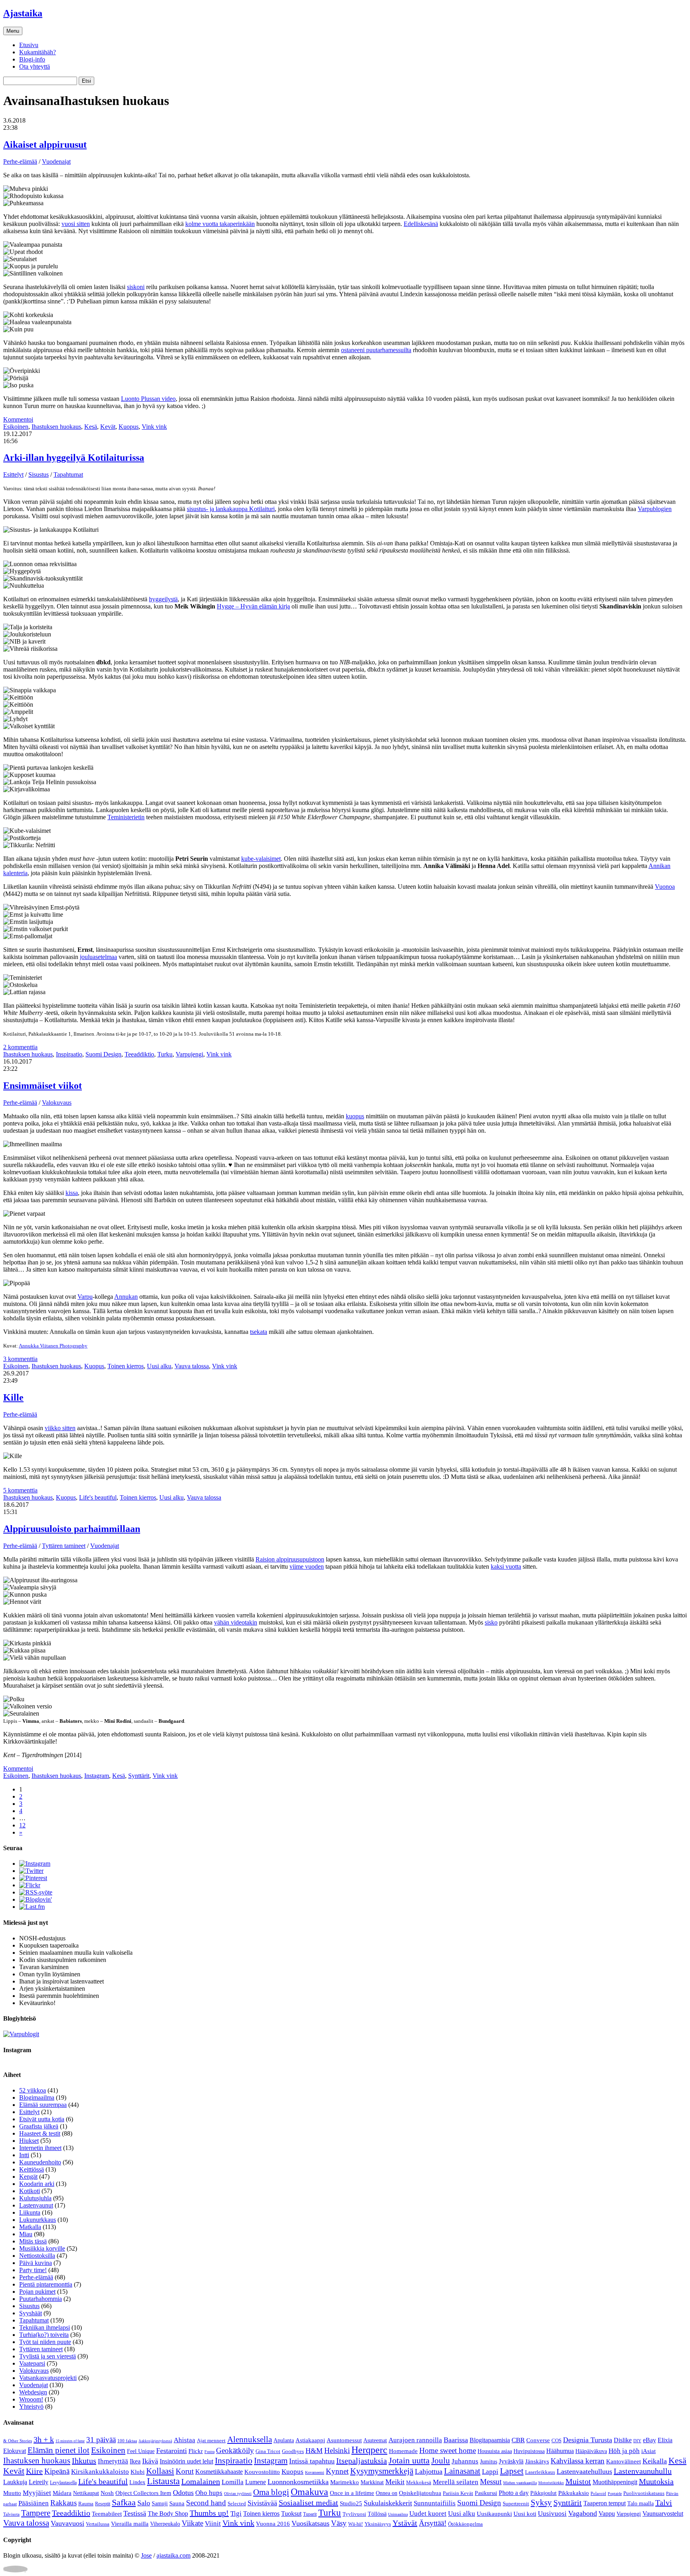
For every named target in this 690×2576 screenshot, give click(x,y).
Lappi (490, 2472)
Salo (144, 2503)
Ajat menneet (211, 2440)
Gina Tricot (268, 2451)
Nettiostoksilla (37, 2256)
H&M (314, 2451)
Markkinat (372, 2482)
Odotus (183, 2493)
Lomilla (233, 2482)
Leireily (39, 2482)
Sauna (177, 2503)
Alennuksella (250, 2439)
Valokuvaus (57, 1103)
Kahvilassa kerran (578, 2461)
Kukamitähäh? (38, 52)
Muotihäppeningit (615, 2482)
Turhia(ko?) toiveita (44, 2335)
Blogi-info (32, 59)
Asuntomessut (344, 2440)
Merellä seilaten (456, 2482)
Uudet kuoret (428, 2514)
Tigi (236, 2514)
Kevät (108, 427)
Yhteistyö (31, 2407)
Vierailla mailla (130, 2524)
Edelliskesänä (421, 224)
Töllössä (377, 2514)
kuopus (355, 1116)
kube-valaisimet (261, 859)
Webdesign (33, 2392)
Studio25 (351, 2503)
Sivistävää (262, 2503)
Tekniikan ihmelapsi (45, 2327)
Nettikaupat (86, 2493)
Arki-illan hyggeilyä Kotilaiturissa (74, 458)
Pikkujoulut (543, 2493)
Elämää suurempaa (43, 2105)
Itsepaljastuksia (362, 2461)
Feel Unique (141, 2451)
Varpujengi (189, 1054)
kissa (72, 1193)
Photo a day (514, 2493)
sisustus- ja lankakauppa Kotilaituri (231, 509)
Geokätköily (235, 2450)
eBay (649, 2440)
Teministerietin (126, 817)
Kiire (34, 2471)
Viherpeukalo (165, 2524)
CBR (518, 2440)
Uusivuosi (552, 2514)
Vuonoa (665, 887)
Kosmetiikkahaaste (219, 2472)
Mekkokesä (419, 2482)
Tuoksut (291, 2514)
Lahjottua (429, 2471)
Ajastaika (23, 13)
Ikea (135, 2461)
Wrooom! (31, 2399)
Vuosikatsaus (310, 2523)
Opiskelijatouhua (420, 2493)
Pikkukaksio (574, 2493)
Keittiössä (32, 2169)
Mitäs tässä (33, 2241)
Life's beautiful (98, 1497)
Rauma (86, 2504)
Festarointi (172, 2451)
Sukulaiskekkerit (388, 2503)
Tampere (36, 2513)
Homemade (403, 2451)
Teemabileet (107, 2514)
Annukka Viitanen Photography (53, 1346)
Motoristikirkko (551, 2483)
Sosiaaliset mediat (308, 2503)
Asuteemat (375, 2440)
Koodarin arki (37, 2184)
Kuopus (129, 427)
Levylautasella (63, 2483)
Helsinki (337, 2450)
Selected (237, 2504)
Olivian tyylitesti (238, 2494)
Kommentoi (18, 419)
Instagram (97, 1776)
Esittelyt (13, 475)
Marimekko (345, 2482)
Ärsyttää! (433, 2523)
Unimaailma (398, 2514)
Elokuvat (15, 2451)
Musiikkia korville (42, 2248)
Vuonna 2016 (273, 2524)
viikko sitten (60, 1428)
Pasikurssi (486, 2493)
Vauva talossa (192, 1366)
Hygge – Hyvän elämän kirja (253, 606)
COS (556, 2440)
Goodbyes (293, 2451)
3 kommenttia (20, 1359)
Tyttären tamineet (64, 1546)
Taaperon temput (605, 2503)
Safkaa (124, 2502)
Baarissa (456, 2440)
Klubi (138, 2472)
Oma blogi (271, 2492)
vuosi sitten (76, 224)
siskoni (136, 287)
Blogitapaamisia (490, 2440)
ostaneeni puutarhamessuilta (376, 350)
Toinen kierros (126, 1366)
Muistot (578, 2481)
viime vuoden (307, 1566)
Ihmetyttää (113, 2461)
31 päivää (101, 2440)
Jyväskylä (511, 2461)
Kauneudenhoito (40, 2162)
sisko (491, 1622)
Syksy (541, 2503)
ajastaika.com (173, 2555)
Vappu (607, 2514)
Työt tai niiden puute (45, 2342)
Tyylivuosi (354, 2514)
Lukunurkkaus (38, 2220)
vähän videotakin (236, 1622)
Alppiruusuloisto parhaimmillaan (72, 1529)
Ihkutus (84, 2461)
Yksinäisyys (378, 2524)
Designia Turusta (588, 2440)
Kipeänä (57, 2471)
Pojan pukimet (37, 2292)
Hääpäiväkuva (591, 2451)
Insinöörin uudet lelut (186, 2461)
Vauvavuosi (67, 2523)
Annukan (126, 1297)
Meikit (395, 2482)
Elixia (665, 2440)
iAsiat (648, 2451)
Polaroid (598, 2493)
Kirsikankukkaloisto (100, 2472)
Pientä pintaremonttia (46, 2284)
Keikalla (655, 2461)
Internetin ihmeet (40, 2148)
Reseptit (103, 2504)
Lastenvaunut (36, 2205)
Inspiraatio (69, 1054)
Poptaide (615, 2494)
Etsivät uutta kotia (42, 2119)
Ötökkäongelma (465, 2524)
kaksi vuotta (506, 1566)
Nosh (107, 2493)
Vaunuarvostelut (663, 2514)
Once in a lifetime (352, 2493)
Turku (165, 1054)
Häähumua (560, 2451)
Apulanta (284, 2440)
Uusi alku (159, 1366)
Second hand (206, 2503)
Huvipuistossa (529, 2451)
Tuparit (310, 2514)
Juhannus (465, 2461)
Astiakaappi (310, 2440)
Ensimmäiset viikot (43, 1086)
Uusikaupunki (494, 2514)
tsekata (259, 1332)
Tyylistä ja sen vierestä (48, 2356)
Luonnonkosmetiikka (298, 2482)
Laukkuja (15, 2482)
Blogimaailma (37, 2097)
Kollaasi (160, 2471)
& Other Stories (18, 2441)
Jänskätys (537, 2461)
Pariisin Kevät (458, 2493)
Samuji (160, 2504)
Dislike (623, 2440)
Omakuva (309, 2492)
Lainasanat (462, 2471)
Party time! (33, 2270)
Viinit (213, 2523)
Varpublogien (655, 509)
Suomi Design (103, 1054)
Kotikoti (30, 2191)
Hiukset (29, 2141)
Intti (24, 2155)
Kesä (91, 427)
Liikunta (30, 2212)
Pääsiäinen (34, 2503)
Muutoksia (656, 2481)
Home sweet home (448, 2450)
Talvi (664, 2503)
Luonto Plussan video (148, 399)
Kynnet (337, 2471)
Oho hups (209, 2493)
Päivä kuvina (36, 2263)
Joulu (441, 2461)
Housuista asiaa (495, 2451)
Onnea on (387, 2493)
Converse (538, 2440)
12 (22, 1825)
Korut (185, 2471)
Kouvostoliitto (262, 2472)
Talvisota (11, 2514)
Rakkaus (63, 2503)
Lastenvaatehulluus (584, 2471)
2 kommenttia (20, 1047)
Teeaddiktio (139, 1054)
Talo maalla (640, 2504)
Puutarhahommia (41, 2299)
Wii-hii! (356, 2524)
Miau (26, 2234)
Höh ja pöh (624, 2451)
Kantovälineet (624, 2461)
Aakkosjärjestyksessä (155, 2441)
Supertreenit (516, 2504)
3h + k (44, 2439)
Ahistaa (184, 2440)
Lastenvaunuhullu (643, 2471)
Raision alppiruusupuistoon (290, 1559)
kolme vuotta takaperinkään (220, 224)
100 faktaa (127, 2441)
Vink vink (154, 427)
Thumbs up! (209, 2513)
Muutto (12, 2493)
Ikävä (150, 2461)
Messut (491, 2482)
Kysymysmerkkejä (382, 2471)
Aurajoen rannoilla (415, 2440)
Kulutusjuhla (35, 2198)
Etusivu (29, 45)
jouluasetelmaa (98, 957)
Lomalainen (201, 2481)
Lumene (256, 2482)
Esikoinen (16, 427)
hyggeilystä (163, 599)
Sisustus (39, 475)
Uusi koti (525, 2514)
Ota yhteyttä (35, 66)
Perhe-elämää (20, 161)
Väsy (339, 2523)
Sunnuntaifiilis (435, 2503)
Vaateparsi (32, 2363)
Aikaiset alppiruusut (45, 145)
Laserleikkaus (540, 2472)
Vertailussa (98, 2524)
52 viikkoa (33, 2090)
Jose (146, 2555)
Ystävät (405, 2523)
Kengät (28, 2177)
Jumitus (489, 2462)
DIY (637, 2441)
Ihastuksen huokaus (56, 427)
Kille (13, 1397)
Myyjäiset (37, 2493)
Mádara (62, 2493)
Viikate (192, 2523)
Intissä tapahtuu (312, 2461)
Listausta (163, 2481)
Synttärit (139, 1776)
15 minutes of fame (70, 2441)
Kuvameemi (315, 2472)
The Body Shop (168, 2514)
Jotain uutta (409, 2460)
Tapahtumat (68, 475)
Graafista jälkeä (39, 2126)
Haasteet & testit (40, 2133)
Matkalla (30, 2227)
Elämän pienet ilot (58, 2450)
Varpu (85, 1297)
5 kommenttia (20, 1490)
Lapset (512, 2471)
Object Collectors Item (143, 2493)
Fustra (209, 2452)
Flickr (196, 2451)
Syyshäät (31, 2313)
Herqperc (369, 2450)
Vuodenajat (56, 161)
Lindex (137, 2482)
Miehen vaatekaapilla (520, 2483)
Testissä (135, 2513)
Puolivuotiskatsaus (644, 2493)
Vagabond (583, 2513)
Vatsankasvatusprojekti (48, 2378)
